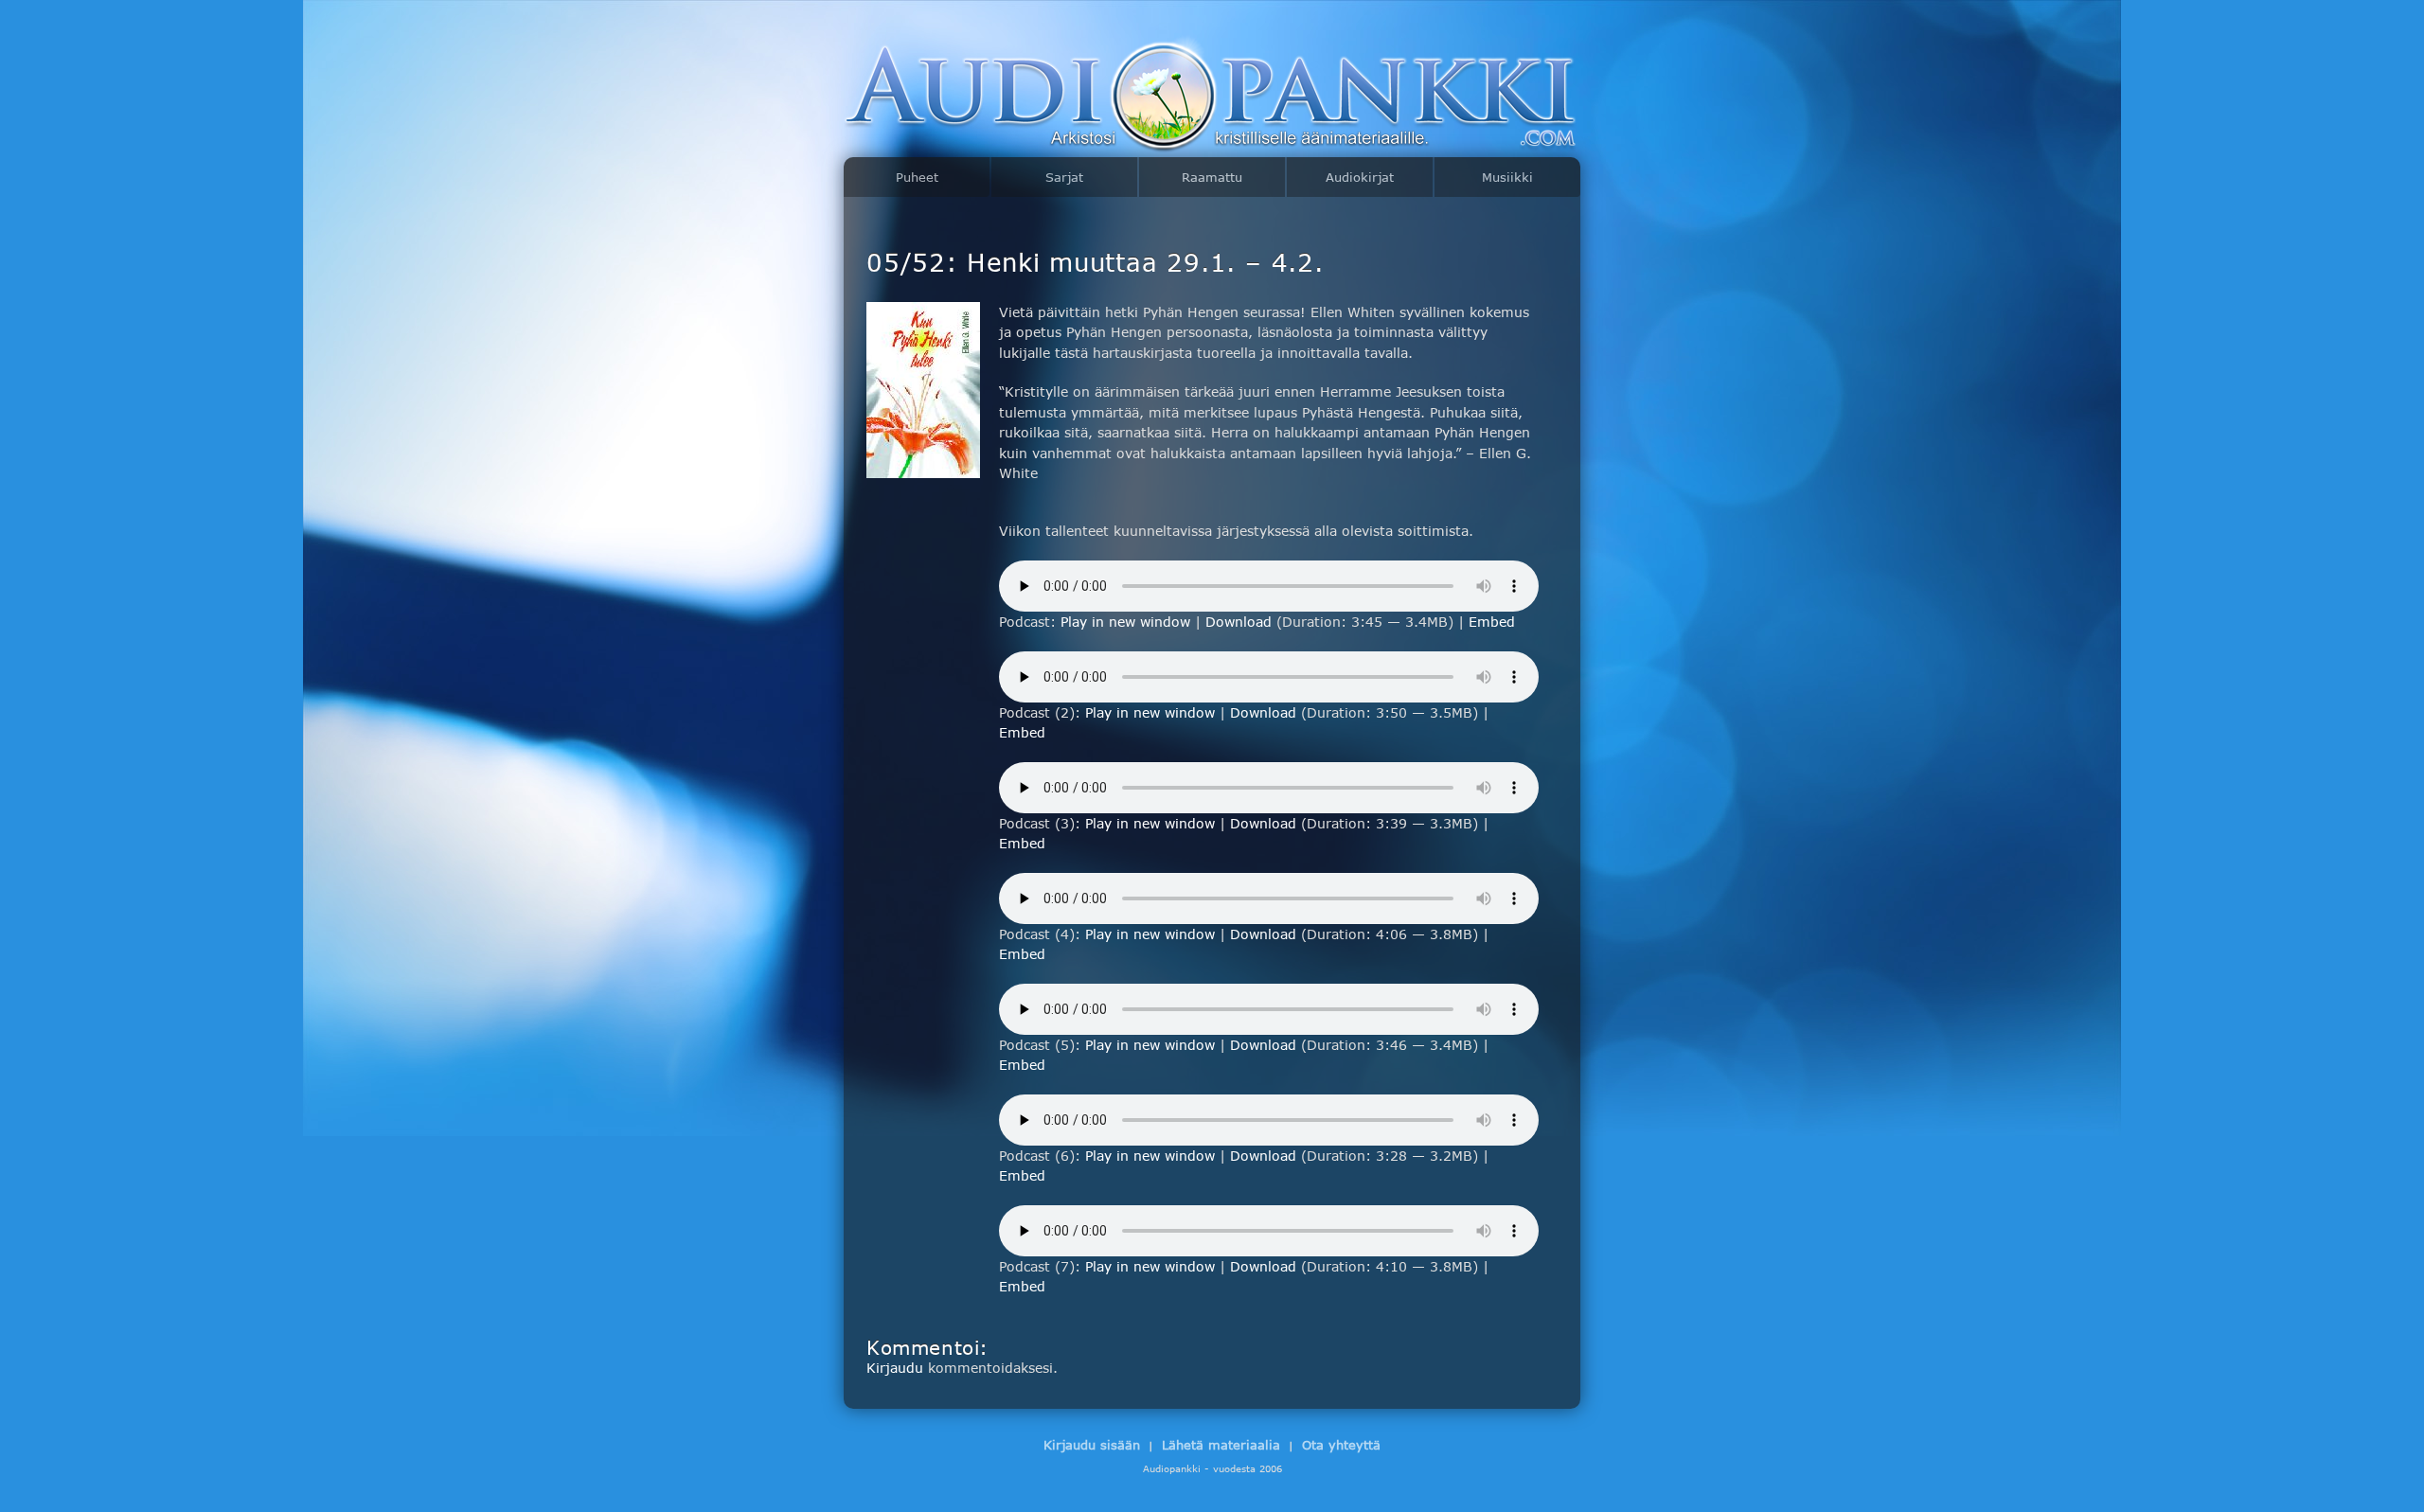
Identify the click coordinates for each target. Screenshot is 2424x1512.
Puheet (917, 177)
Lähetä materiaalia (1221, 1445)
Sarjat (1064, 177)
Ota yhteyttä (1341, 1445)
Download (1239, 622)
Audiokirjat (1360, 177)
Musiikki (1507, 177)
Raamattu (1212, 177)
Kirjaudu (895, 1368)
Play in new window (1125, 622)
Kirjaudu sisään (1092, 1445)
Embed (1492, 622)
